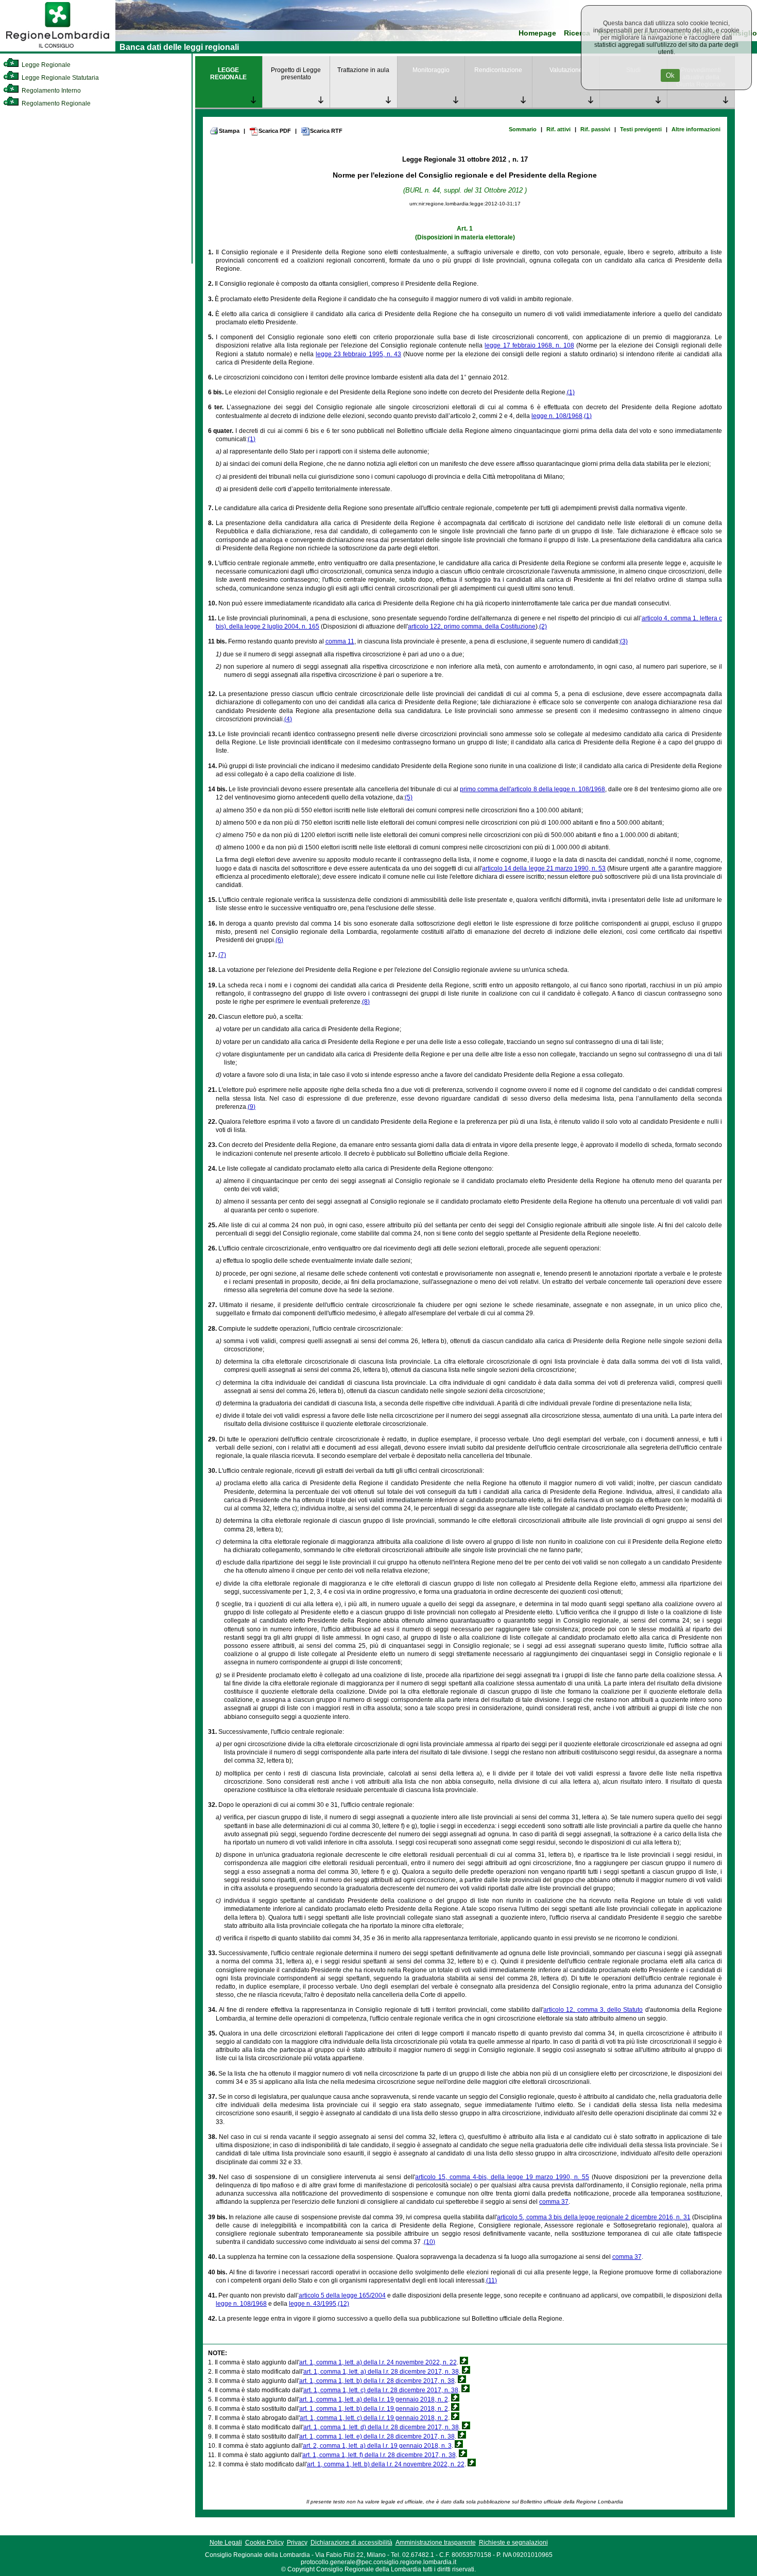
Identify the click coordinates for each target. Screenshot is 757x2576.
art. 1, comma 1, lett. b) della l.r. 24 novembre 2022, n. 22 (386, 2464)
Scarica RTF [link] (326, 131)
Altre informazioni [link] (696, 129)
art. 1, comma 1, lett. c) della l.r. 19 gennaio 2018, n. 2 (374, 2418)
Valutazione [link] (566, 70)
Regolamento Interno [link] (50, 91)
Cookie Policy (264, 2543)
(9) (252, 1107)
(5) (409, 797)
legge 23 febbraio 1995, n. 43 (358, 354)
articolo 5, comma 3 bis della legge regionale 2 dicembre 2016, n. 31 (593, 2217)
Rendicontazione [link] (498, 70)
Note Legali (226, 2543)
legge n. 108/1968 (557, 416)
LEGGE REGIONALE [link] (228, 74)
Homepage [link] (537, 33)
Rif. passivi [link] (595, 129)
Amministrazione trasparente (436, 2543)
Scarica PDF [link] (275, 131)
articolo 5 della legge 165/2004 (342, 2295)
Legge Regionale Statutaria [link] (59, 78)
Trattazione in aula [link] (363, 70)
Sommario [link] (523, 129)
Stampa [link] (229, 131)
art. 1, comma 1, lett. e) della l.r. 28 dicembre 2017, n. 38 (377, 2436)
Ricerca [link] (577, 33)
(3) (624, 641)
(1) (571, 392)
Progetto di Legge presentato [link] (296, 74)
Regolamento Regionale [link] (55, 103)
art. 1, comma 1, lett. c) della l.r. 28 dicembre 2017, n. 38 (381, 2390)
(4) (288, 719)
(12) (343, 2304)
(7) (222, 955)
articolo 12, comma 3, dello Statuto (593, 2010)
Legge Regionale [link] (45, 65)
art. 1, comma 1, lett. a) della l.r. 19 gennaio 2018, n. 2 (374, 2399)
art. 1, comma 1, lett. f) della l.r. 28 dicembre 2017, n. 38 (379, 2455)
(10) (429, 2242)
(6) (279, 940)
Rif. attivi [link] (558, 129)
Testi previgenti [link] (641, 129)
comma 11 (340, 641)
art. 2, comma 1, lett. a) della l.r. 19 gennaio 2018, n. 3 (377, 2446)
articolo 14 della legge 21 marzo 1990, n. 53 (544, 868)
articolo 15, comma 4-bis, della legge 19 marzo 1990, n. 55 (502, 2177)
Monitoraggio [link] (431, 70)
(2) (543, 626)
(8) (366, 1002)
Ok (670, 75)
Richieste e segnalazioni (513, 2543)
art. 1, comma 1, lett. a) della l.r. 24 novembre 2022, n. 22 (378, 2362)
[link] (58, 49)
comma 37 (554, 2202)
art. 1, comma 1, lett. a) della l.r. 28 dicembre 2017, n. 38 (381, 2372)
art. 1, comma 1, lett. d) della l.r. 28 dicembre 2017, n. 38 (381, 2427)
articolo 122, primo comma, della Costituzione (472, 626)
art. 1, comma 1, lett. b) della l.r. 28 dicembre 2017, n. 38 (377, 2381)
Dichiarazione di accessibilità (351, 2543)
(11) (492, 2281)
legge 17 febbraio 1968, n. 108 (529, 345)
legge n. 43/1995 (313, 2304)
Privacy (297, 2543)
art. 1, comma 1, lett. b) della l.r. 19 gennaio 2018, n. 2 (374, 2409)
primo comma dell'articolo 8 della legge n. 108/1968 (532, 789)
